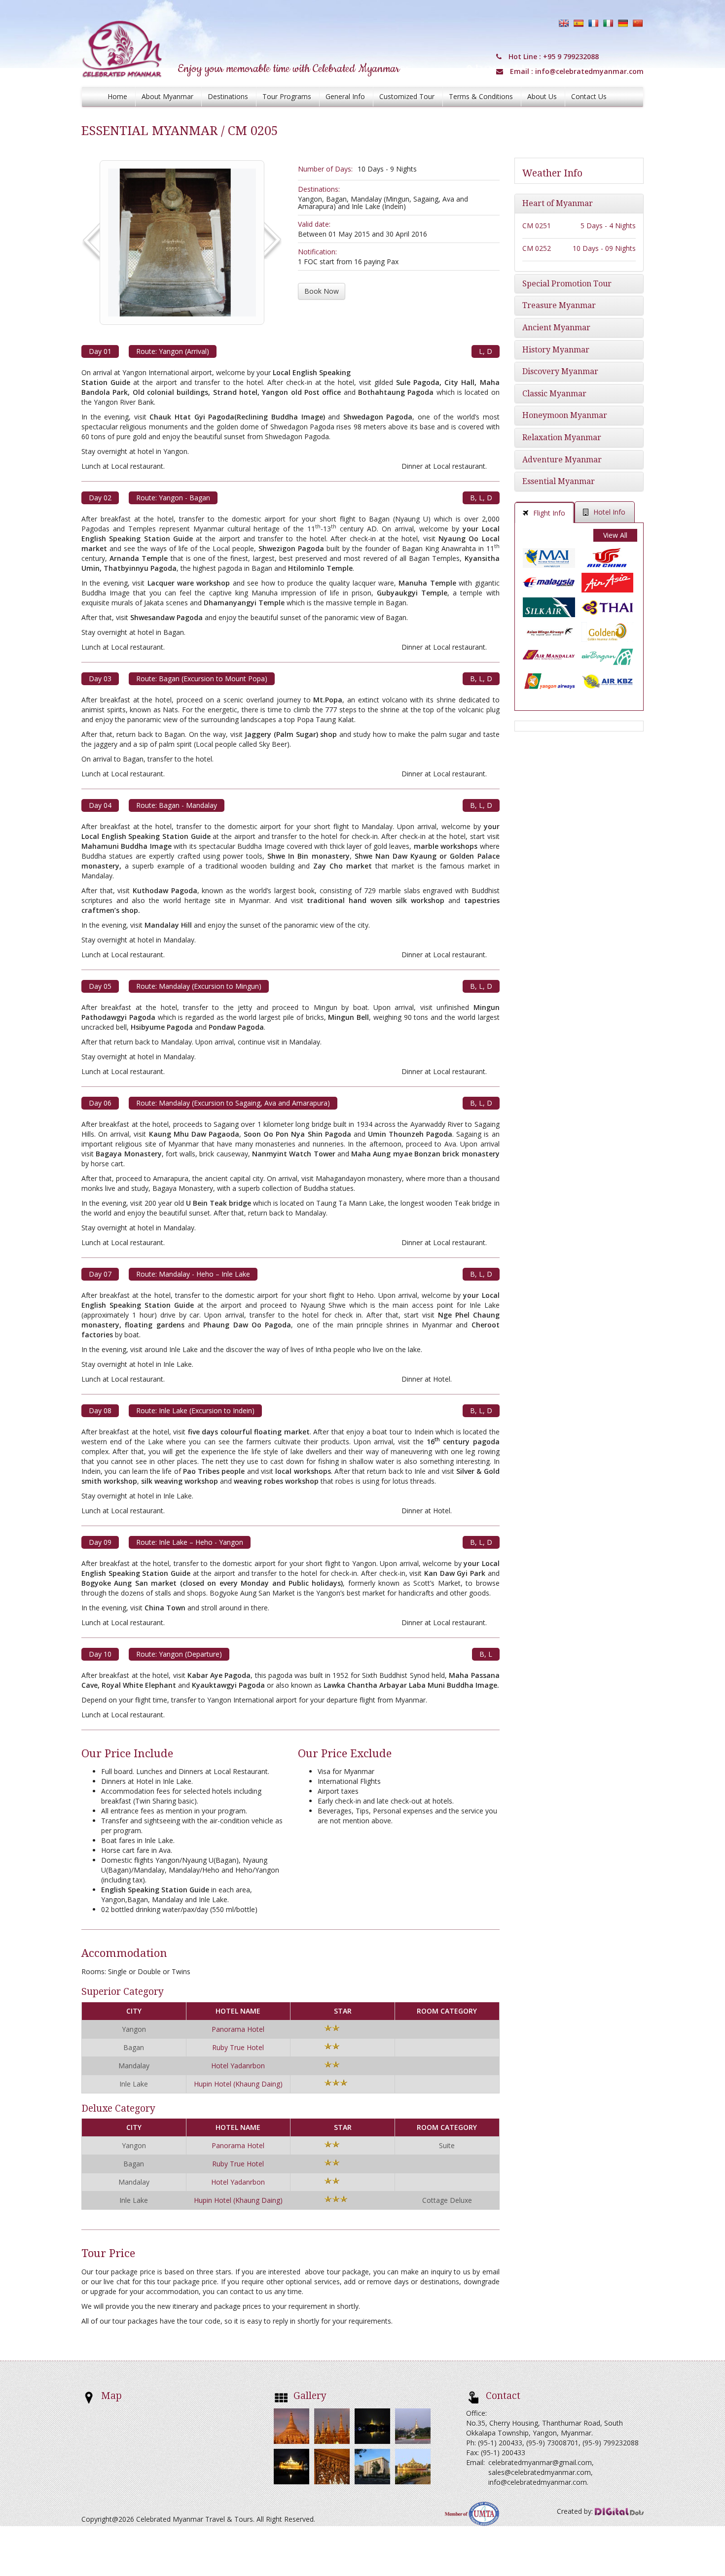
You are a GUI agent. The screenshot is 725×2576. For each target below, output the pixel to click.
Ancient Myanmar (556, 328)
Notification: (317, 252)
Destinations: (319, 189)
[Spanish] (579, 23)
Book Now (322, 291)
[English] (564, 23)
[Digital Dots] (619, 2511)
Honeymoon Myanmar (565, 415)
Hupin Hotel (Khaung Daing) (238, 2084)
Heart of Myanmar (558, 203)
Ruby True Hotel (238, 2047)
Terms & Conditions (481, 96)
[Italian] (608, 23)
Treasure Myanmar (559, 305)
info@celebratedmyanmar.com (589, 71)
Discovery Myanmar (560, 371)
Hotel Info (609, 512)
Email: (475, 2462)
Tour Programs (287, 96)
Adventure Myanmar (562, 460)
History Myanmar (556, 350)
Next (272, 242)
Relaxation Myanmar (562, 437)
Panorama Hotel (238, 2029)
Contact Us (589, 96)
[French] (593, 23)
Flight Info (549, 513)
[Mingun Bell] (182, 241)
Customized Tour (407, 96)
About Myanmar (167, 96)
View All (615, 535)
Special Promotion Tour (567, 284)
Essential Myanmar (559, 481)
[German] (623, 23)
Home (117, 96)
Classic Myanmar (554, 394)
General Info (345, 96)
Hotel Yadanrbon (238, 2066)
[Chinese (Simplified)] (638, 23)
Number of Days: (325, 169)
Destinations (228, 96)
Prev (94, 242)
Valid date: (314, 224)
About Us (542, 96)
